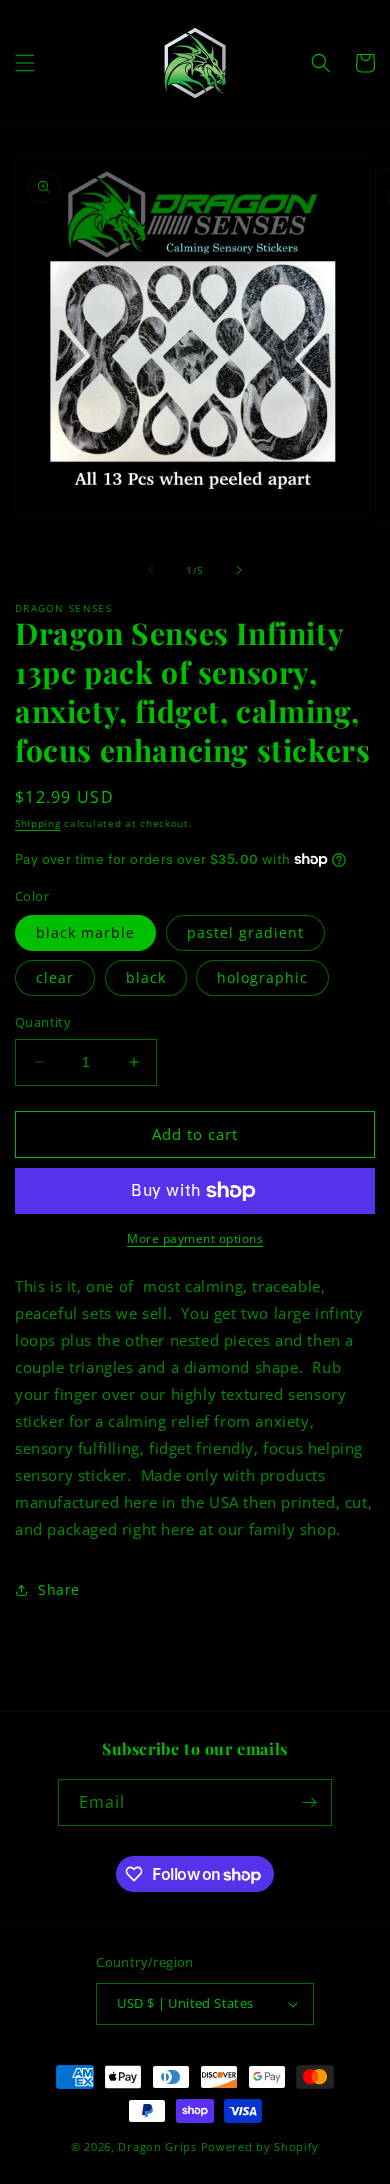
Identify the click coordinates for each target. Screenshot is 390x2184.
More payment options (195, 1238)
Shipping (38, 823)
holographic (262, 977)
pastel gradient (245, 932)
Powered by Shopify (260, 2146)
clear (55, 977)
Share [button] (59, 1589)
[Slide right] (239, 570)
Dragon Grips (157, 2146)
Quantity (43, 1022)
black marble (85, 932)
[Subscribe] (309, 1802)
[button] (25, 63)
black (146, 977)
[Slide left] (151, 570)
